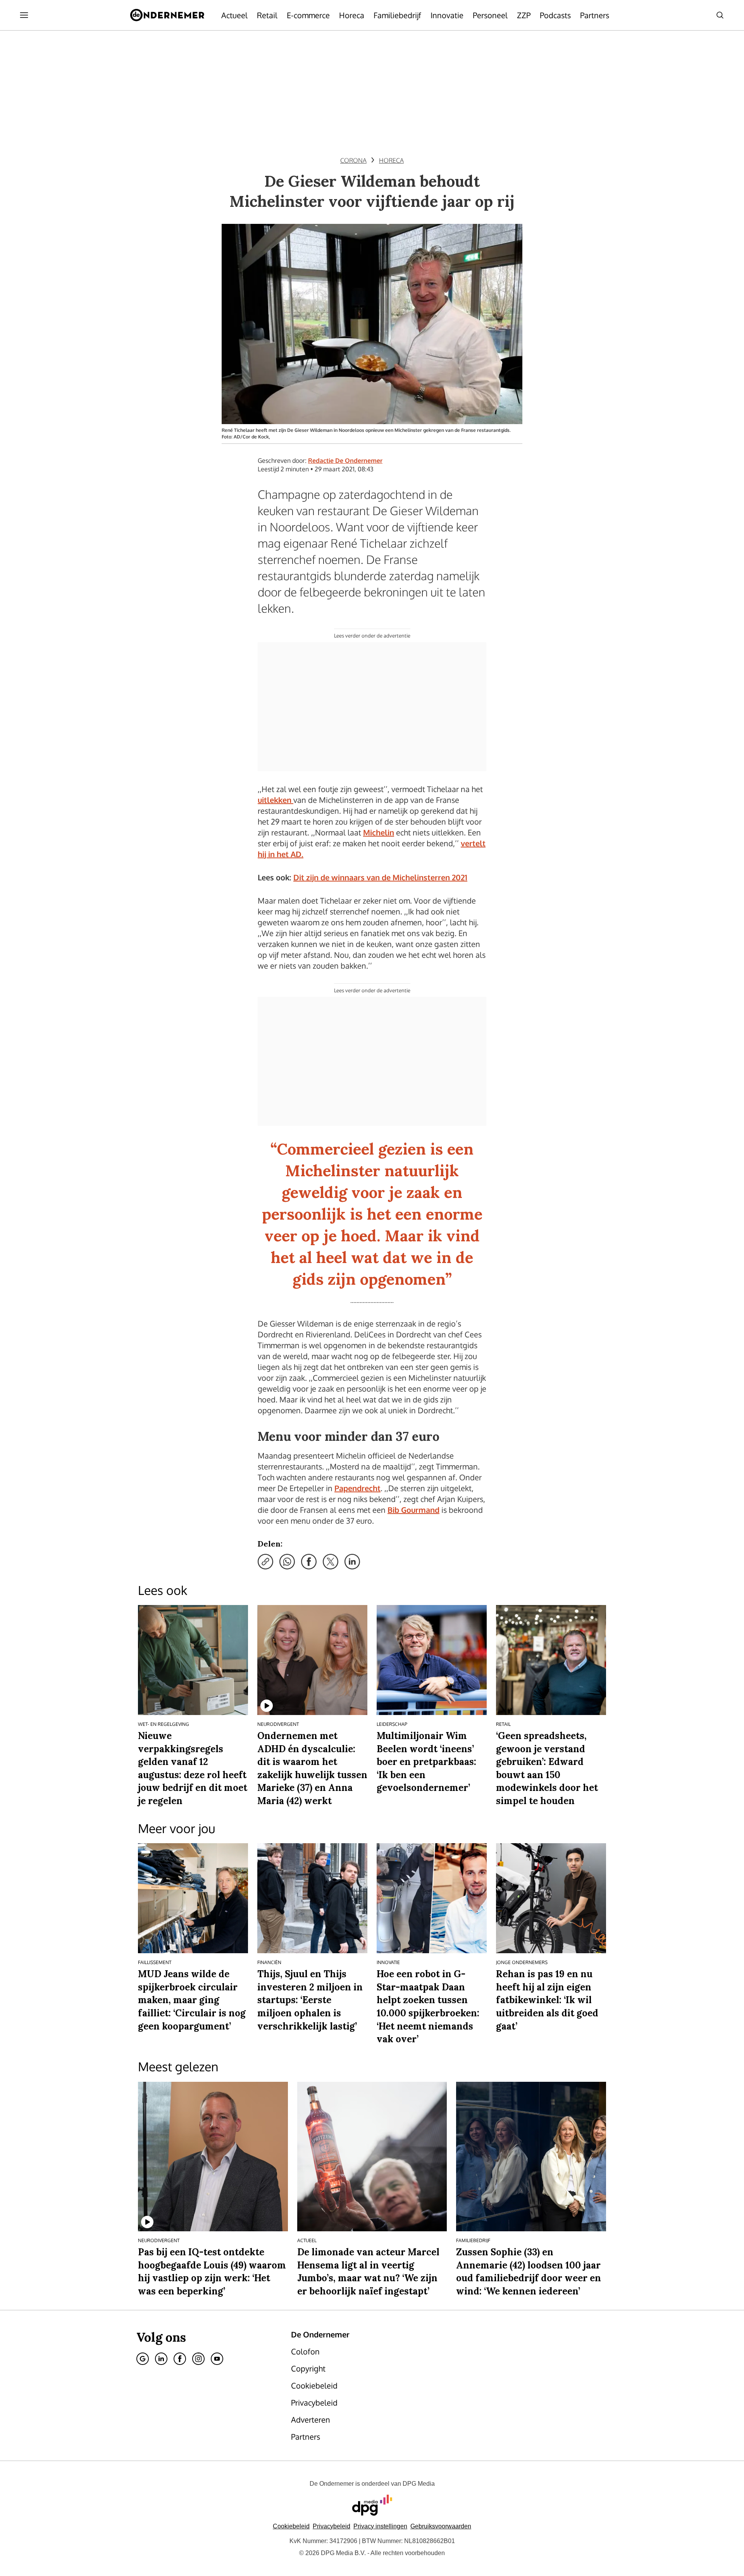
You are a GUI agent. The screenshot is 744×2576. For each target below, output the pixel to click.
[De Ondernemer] (167, 15)
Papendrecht (357, 1488)
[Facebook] (180, 2359)
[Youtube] (217, 2359)
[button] (380, 2526)
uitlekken (276, 800)
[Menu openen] (24, 15)
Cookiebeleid (291, 2526)
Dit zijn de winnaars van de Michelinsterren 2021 (380, 877)
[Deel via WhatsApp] (287, 1562)
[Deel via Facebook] (309, 1562)
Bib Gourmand (413, 1510)
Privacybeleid (332, 2526)
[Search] (720, 15)
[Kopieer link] (265, 1562)
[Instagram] (198, 2359)
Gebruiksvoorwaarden (441, 2526)
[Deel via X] (331, 1562)
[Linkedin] (161, 2359)
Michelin (379, 832)
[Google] (143, 2359)
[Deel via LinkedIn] (352, 1562)
